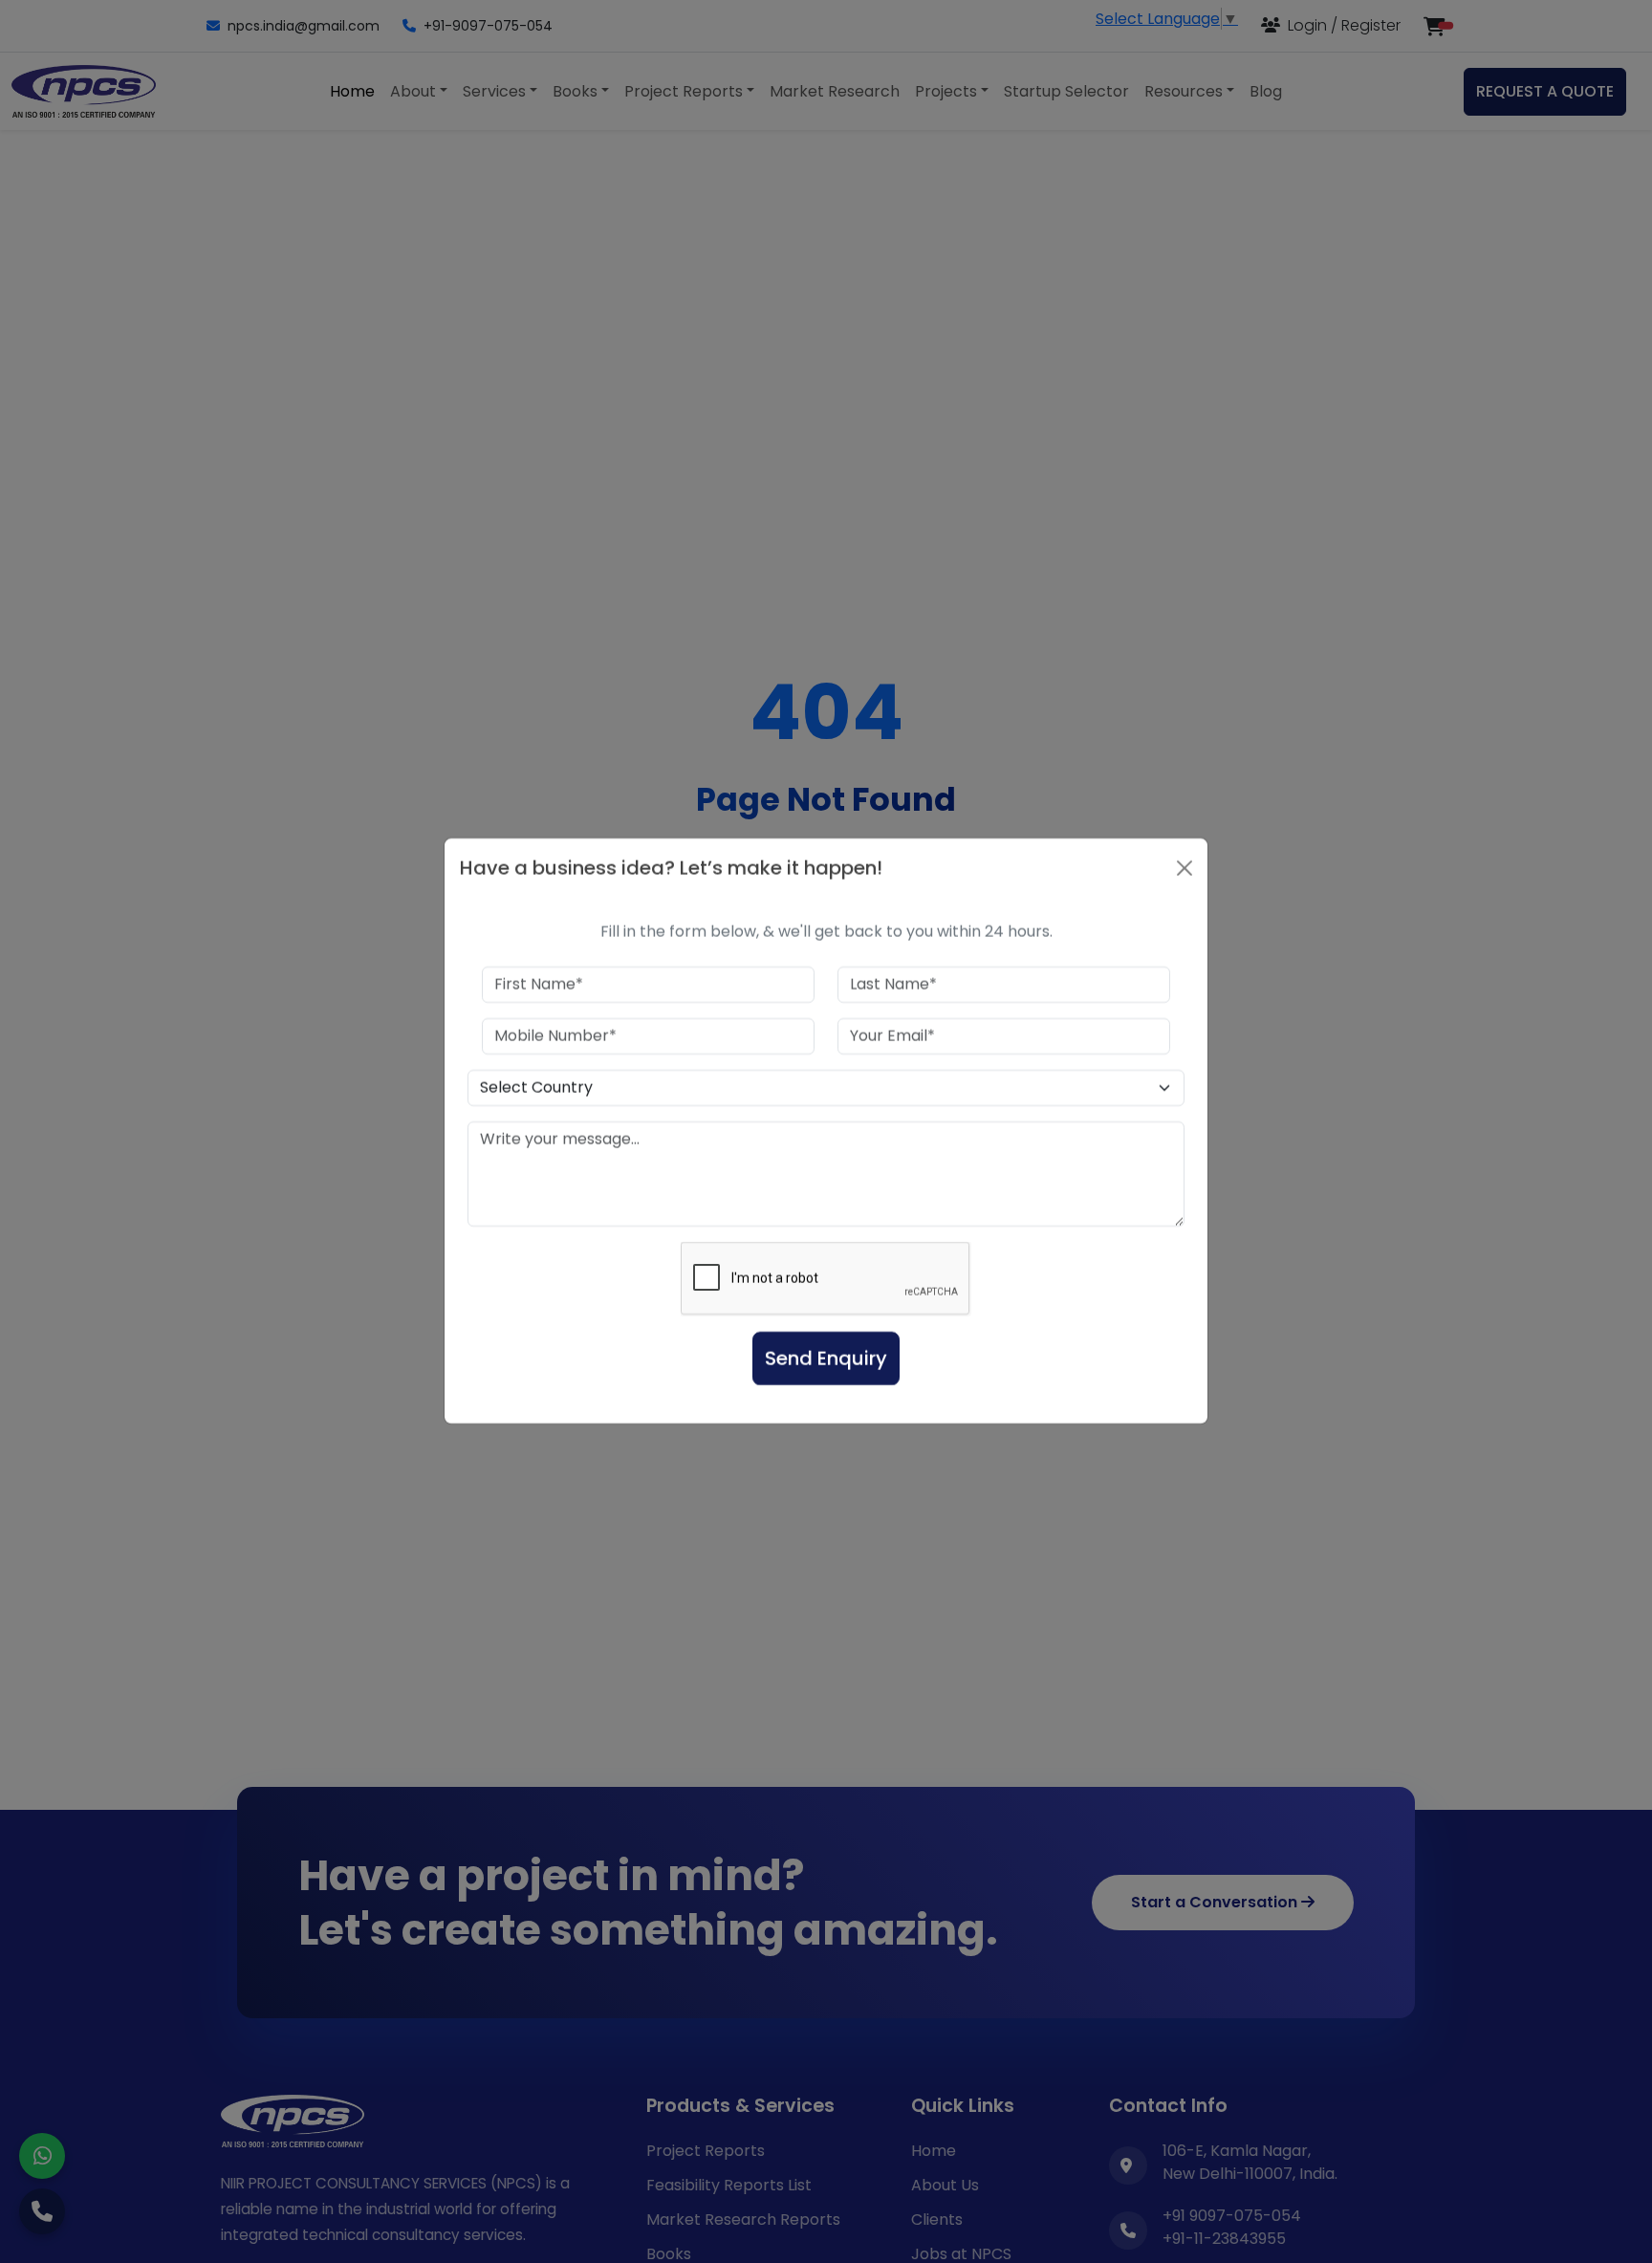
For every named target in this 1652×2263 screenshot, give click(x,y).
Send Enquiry (826, 1360)
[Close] (1185, 869)
